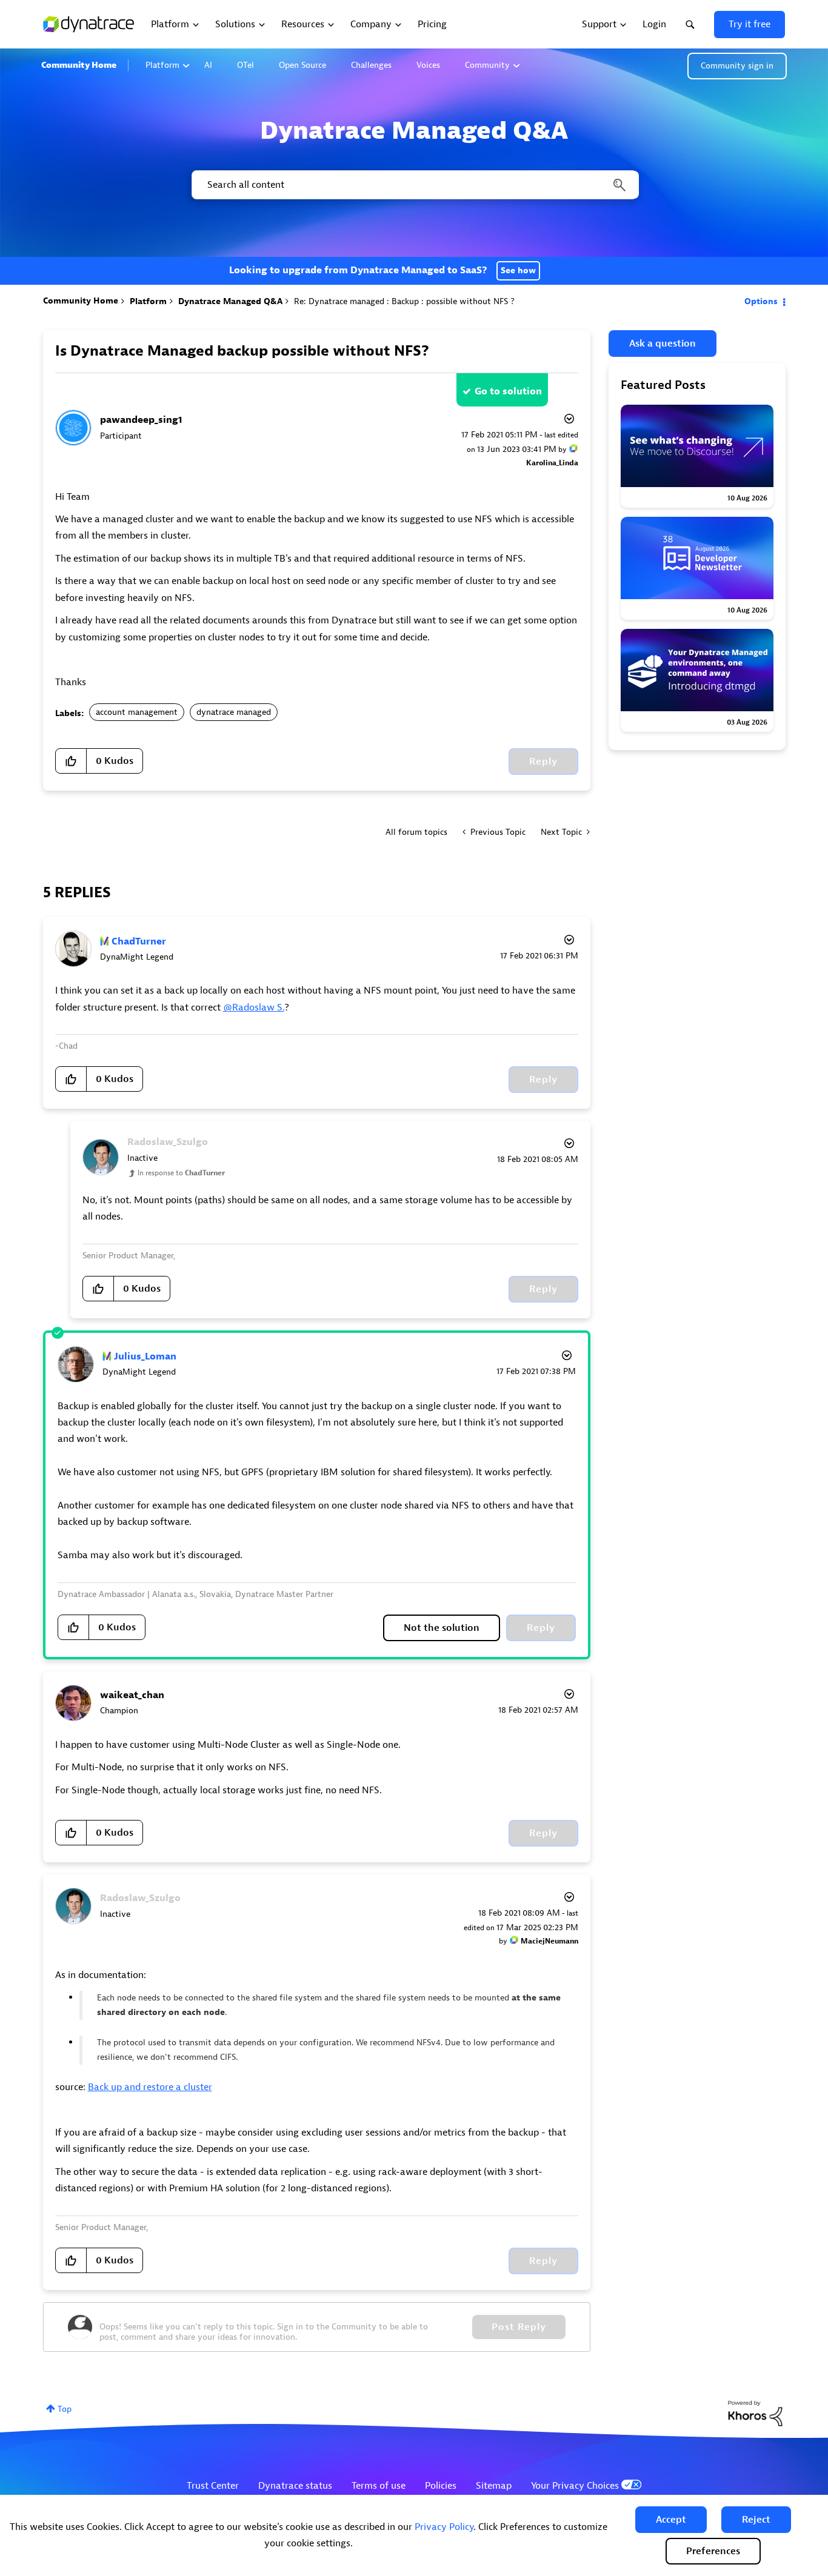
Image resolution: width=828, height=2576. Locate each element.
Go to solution (508, 391)
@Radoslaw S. (254, 1007)
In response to (181, 1173)
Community (487, 65)
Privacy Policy (444, 2527)
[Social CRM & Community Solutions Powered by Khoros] (755, 2413)
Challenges (371, 65)
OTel (245, 65)
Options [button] (761, 301)
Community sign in (737, 66)
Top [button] (65, 2409)
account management (137, 712)
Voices (428, 65)
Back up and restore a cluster (150, 2087)
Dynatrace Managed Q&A (230, 301)
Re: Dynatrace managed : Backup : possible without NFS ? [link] (404, 301)
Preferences (713, 2551)
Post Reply (519, 2327)
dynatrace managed (234, 712)
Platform (162, 65)
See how (518, 271)
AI (208, 65)
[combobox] (414, 185)
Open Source (302, 65)
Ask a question (663, 344)
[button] (671, 2520)
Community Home (79, 65)
